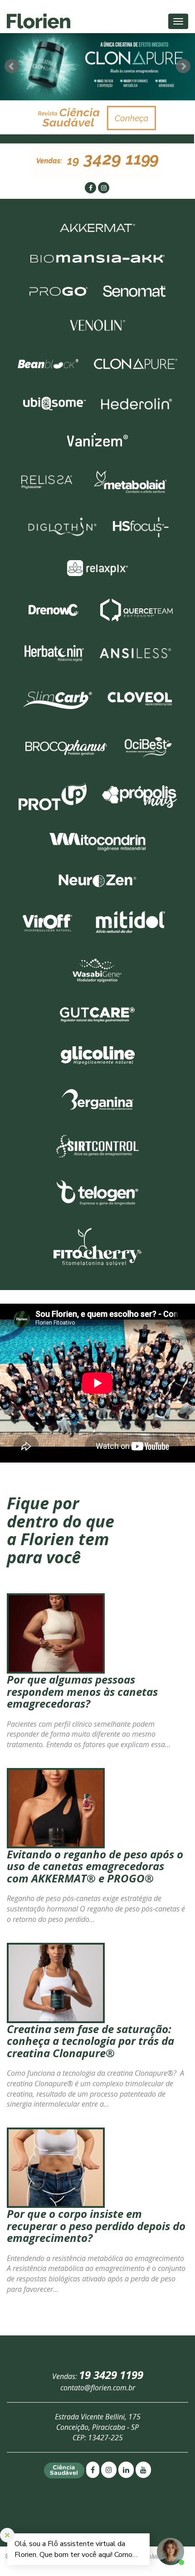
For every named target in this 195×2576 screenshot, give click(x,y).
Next (183, 66)
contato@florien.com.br (98, 2388)
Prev (12, 66)
